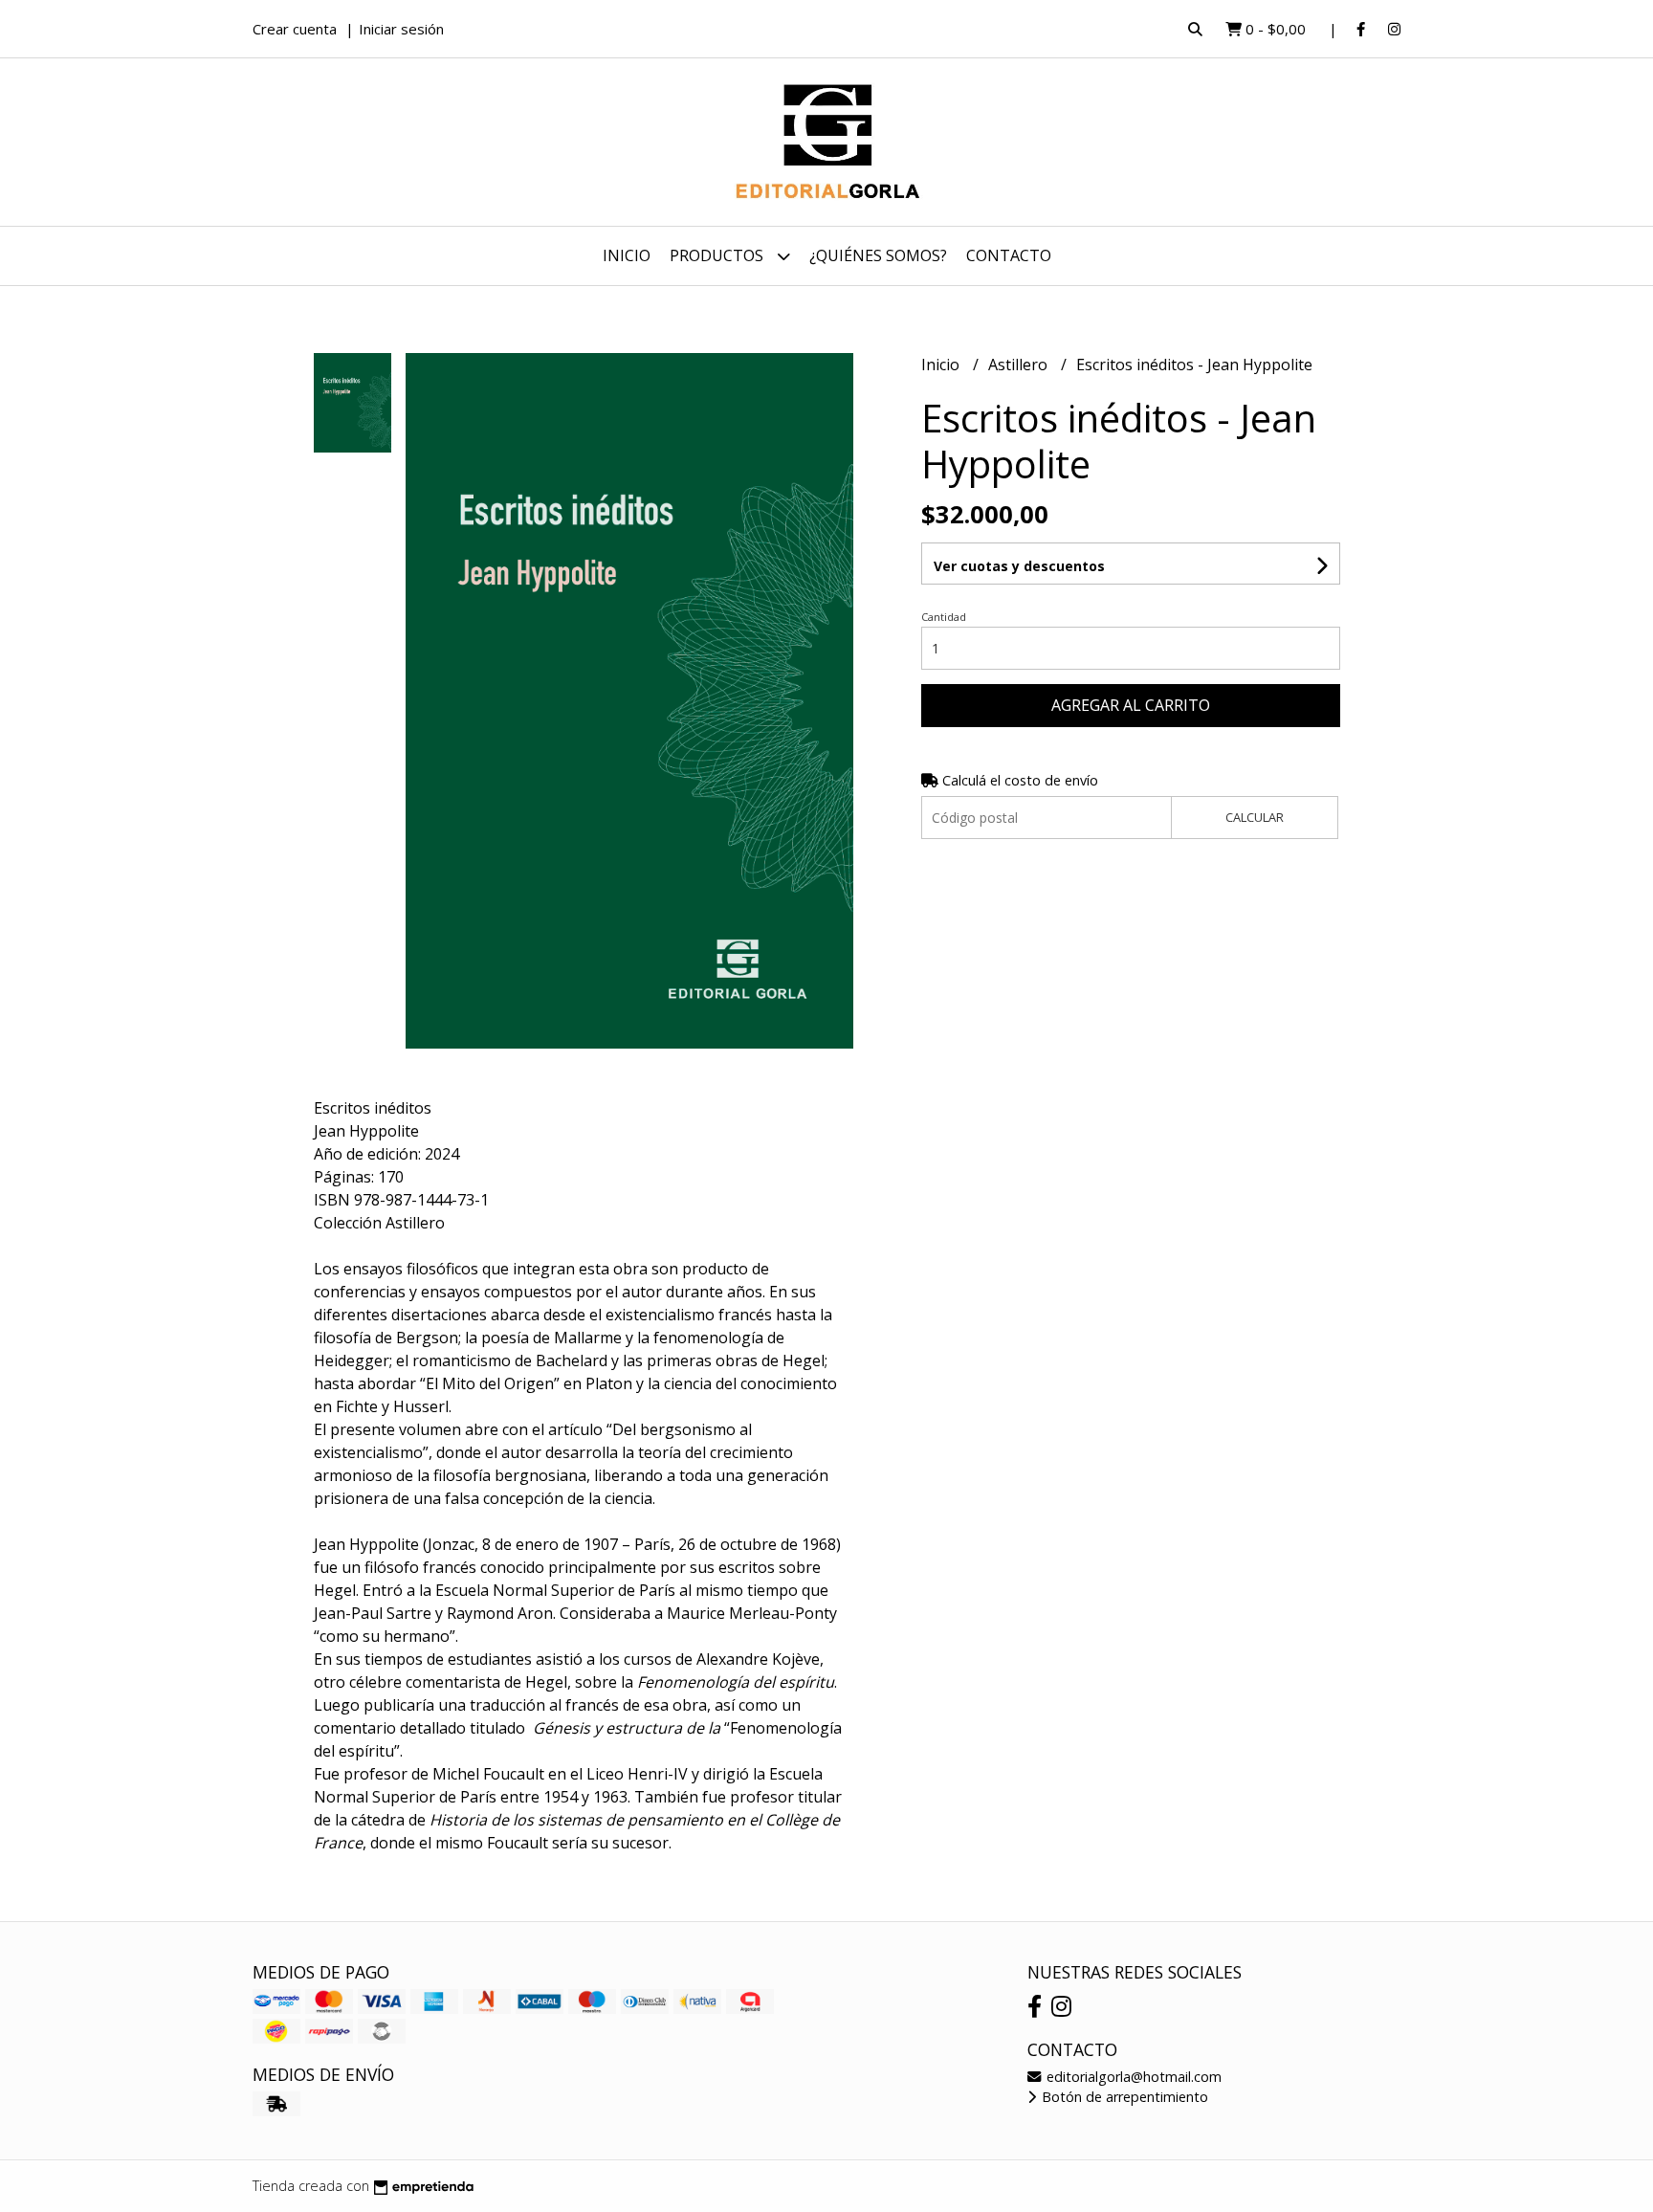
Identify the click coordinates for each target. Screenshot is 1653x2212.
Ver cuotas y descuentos (1019, 566)
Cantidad (944, 617)
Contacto (1009, 255)
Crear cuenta (295, 29)
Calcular (1255, 817)
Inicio (627, 255)
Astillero (1020, 365)
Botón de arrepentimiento (1123, 2097)
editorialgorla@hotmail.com (1132, 2077)
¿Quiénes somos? (878, 255)
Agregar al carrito (1131, 705)
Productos (718, 255)
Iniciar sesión (401, 29)
